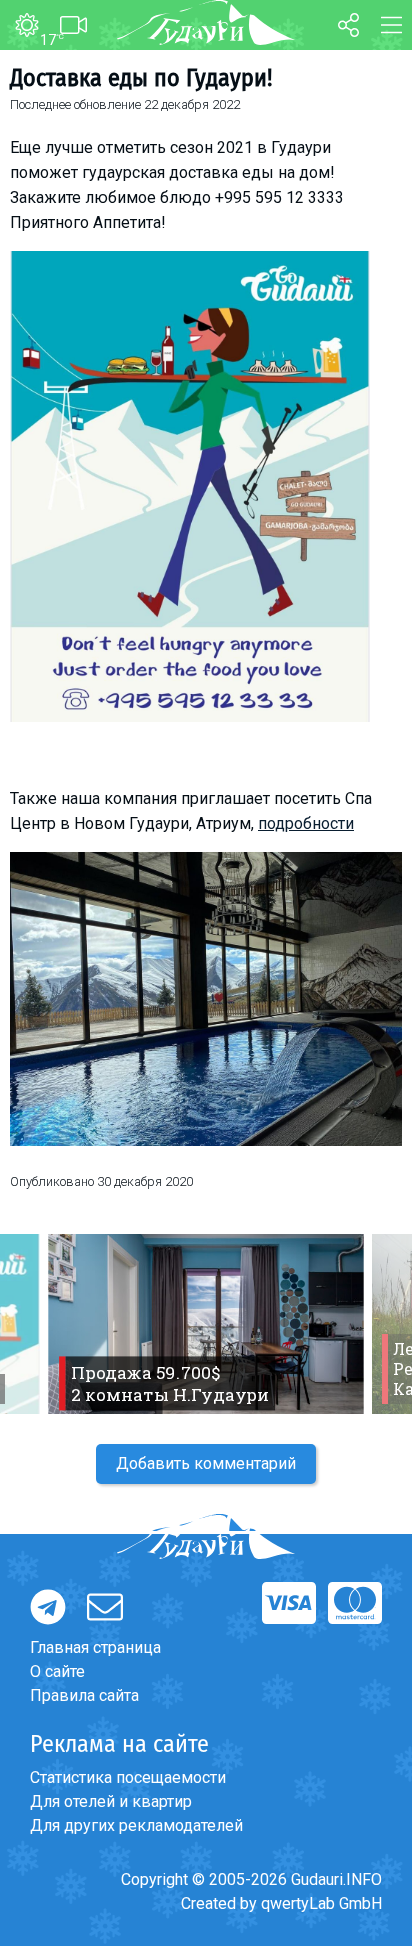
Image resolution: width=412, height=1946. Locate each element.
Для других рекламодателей (136, 1825)
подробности (306, 823)
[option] (206, 1324)
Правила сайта (84, 1695)
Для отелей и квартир (111, 1801)
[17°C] (19, 26)
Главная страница (95, 1647)
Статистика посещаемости (128, 1777)
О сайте (57, 1671)
